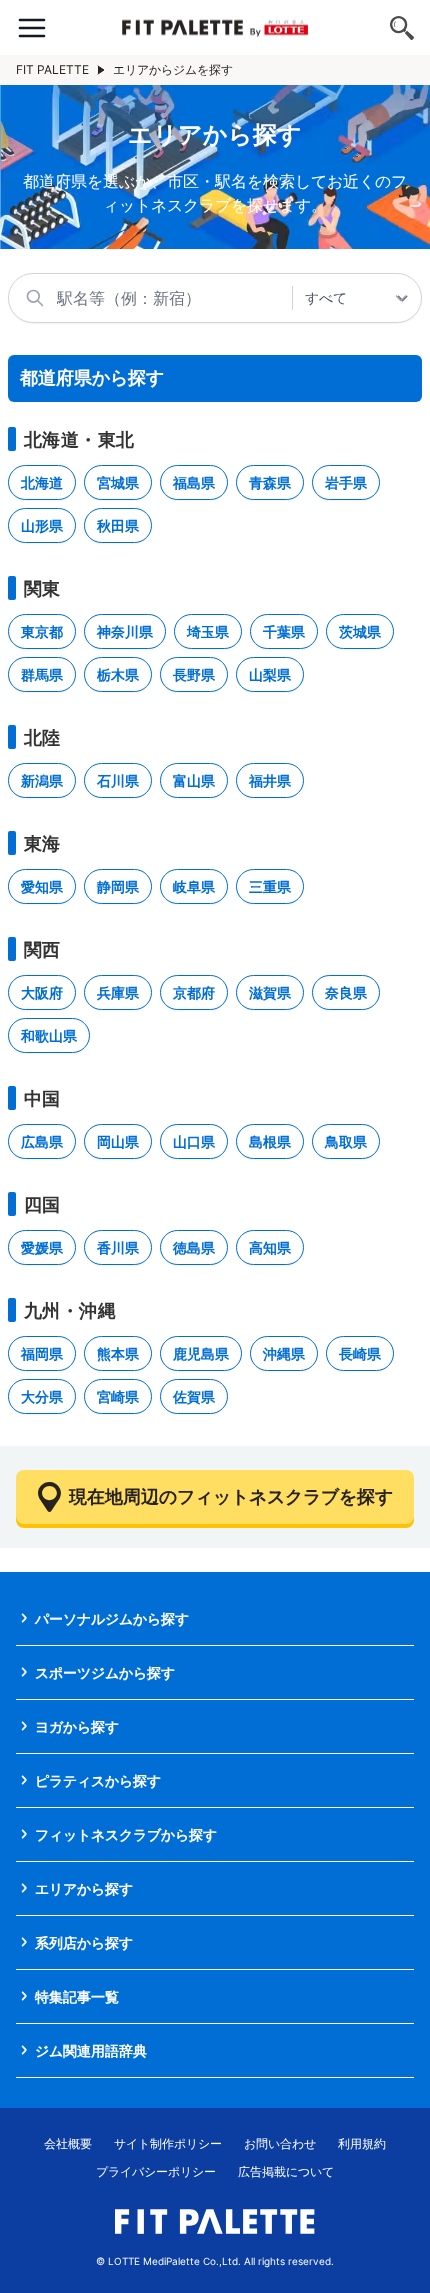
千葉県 (284, 631)
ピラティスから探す (98, 1780)
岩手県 (346, 482)
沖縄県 (284, 1353)
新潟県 (42, 780)
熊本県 (118, 1353)
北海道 (42, 482)
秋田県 (118, 525)
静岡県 (118, 886)
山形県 (42, 525)
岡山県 (118, 1141)
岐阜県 (194, 886)
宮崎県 (118, 1396)
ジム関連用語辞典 (91, 2050)
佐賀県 (194, 1396)
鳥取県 (346, 1141)
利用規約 (362, 2143)
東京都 (42, 631)
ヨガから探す (77, 1726)
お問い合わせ (280, 2143)
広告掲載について (286, 2171)
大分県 (42, 1396)
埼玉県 (208, 631)
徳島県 (194, 1247)
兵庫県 (118, 992)
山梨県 (270, 674)
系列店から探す (84, 1942)
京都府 (194, 992)
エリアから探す (84, 1888)
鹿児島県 (201, 1353)
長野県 (194, 674)
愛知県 (42, 886)
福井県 (270, 780)
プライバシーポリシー (156, 2171)
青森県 (270, 482)
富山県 (194, 780)
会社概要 (68, 2143)
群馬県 (42, 674)
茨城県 (360, 631)
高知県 (270, 1247)
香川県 (118, 1247)
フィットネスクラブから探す (126, 1834)
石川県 (118, 780)
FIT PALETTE (52, 69)
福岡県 (42, 1353)
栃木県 (118, 674)
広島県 (42, 1141)
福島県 (194, 482)
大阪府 (42, 992)
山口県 (194, 1141)
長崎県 (360, 1353)
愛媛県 (42, 1247)
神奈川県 (125, 631)
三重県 (270, 886)
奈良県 (346, 992)
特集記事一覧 (77, 1996)
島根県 (270, 1141)
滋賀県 (270, 992)
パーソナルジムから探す (112, 1618)
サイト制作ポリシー (168, 2143)
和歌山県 (49, 1035)
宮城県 (118, 482)
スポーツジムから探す (105, 1672)
